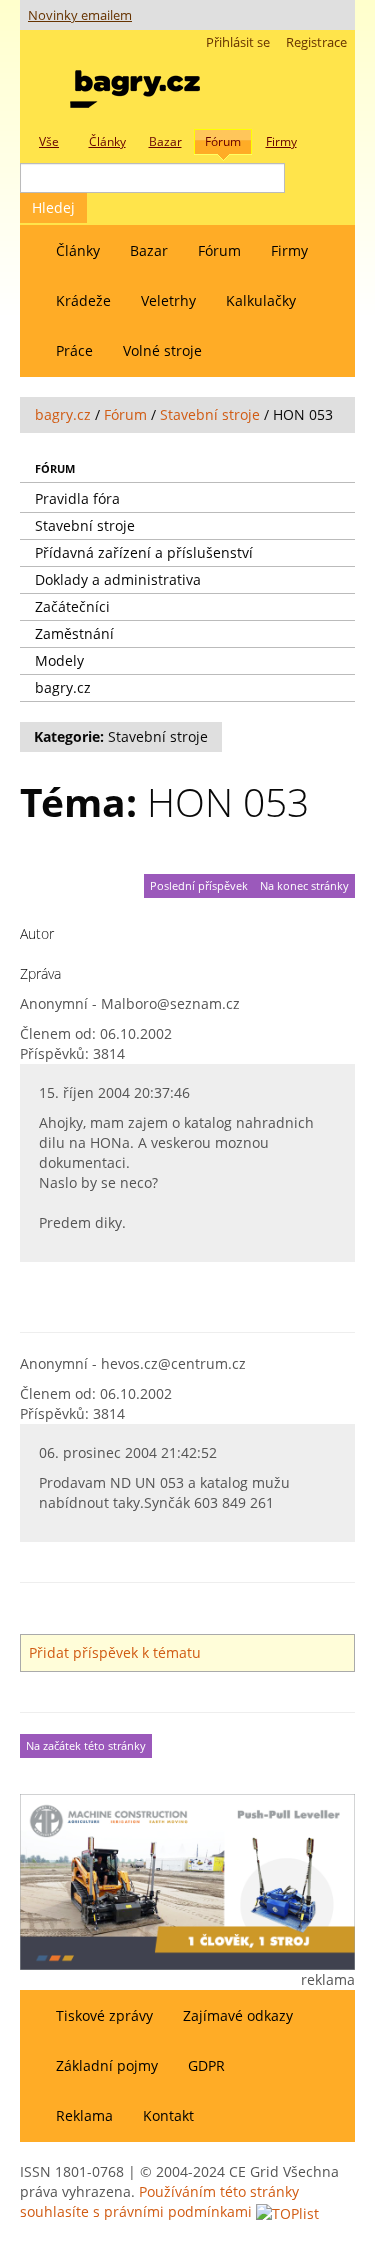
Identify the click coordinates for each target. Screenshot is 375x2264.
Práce (74, 350)
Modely (59, 660)
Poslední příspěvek (199, 886)
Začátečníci (72, 606)
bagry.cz (63, 414)
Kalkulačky (261, 300)
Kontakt (168, 2115)
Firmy (289, 250)
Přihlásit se (238, 42)
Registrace (316, 42)
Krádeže (83, 300)
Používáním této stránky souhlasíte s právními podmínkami (159, 2201)
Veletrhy (168, 300)
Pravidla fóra (77, 498)
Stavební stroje (210, 414)
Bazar (149, 250)
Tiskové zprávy (104, 2015)
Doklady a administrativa (118, 579)
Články (78, 250)
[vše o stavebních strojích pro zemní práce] (135, 84)
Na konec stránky (304, 886)
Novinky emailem (80, 15)
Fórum (219, 250)
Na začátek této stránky (86, 1746)
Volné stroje (162, 350)
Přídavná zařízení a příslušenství (144, 552)
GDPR (206, 2065)
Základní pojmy (107, 2065)
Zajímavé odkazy (238, 2015)
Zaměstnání (74, 633)
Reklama (84, 2115)
